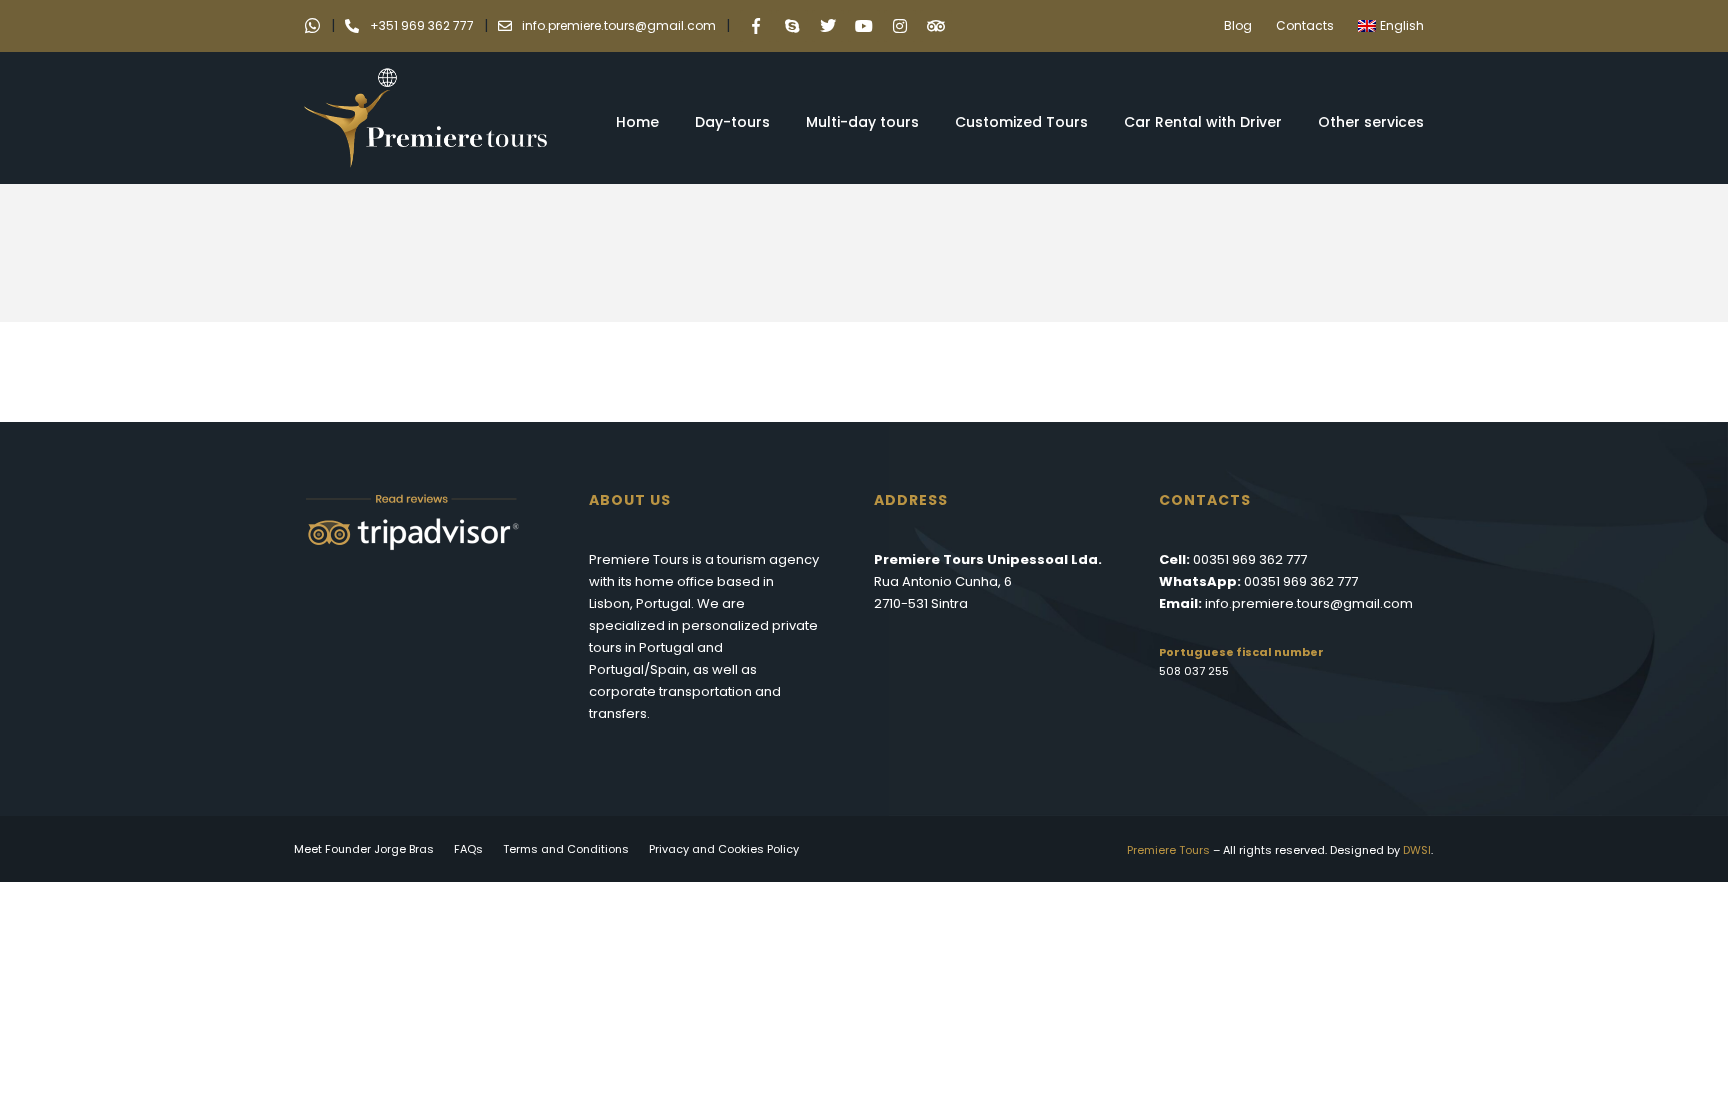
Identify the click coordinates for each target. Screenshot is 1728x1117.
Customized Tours (1021, 122)
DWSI (1417, 850)
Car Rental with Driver (1203, 122)
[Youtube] (864, 26)
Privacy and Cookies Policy (724, 849)
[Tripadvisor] (936, 26)
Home (637, 122)
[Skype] (792, 26)
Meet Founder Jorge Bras (364, 849)
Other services (1371, 122)
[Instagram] (900, 26)
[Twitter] (828, 26)
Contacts (1305, 25)
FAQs (468, 849)
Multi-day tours (862, 122)
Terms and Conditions (566, 849)
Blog (1238, 25)
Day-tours (732, 122)
